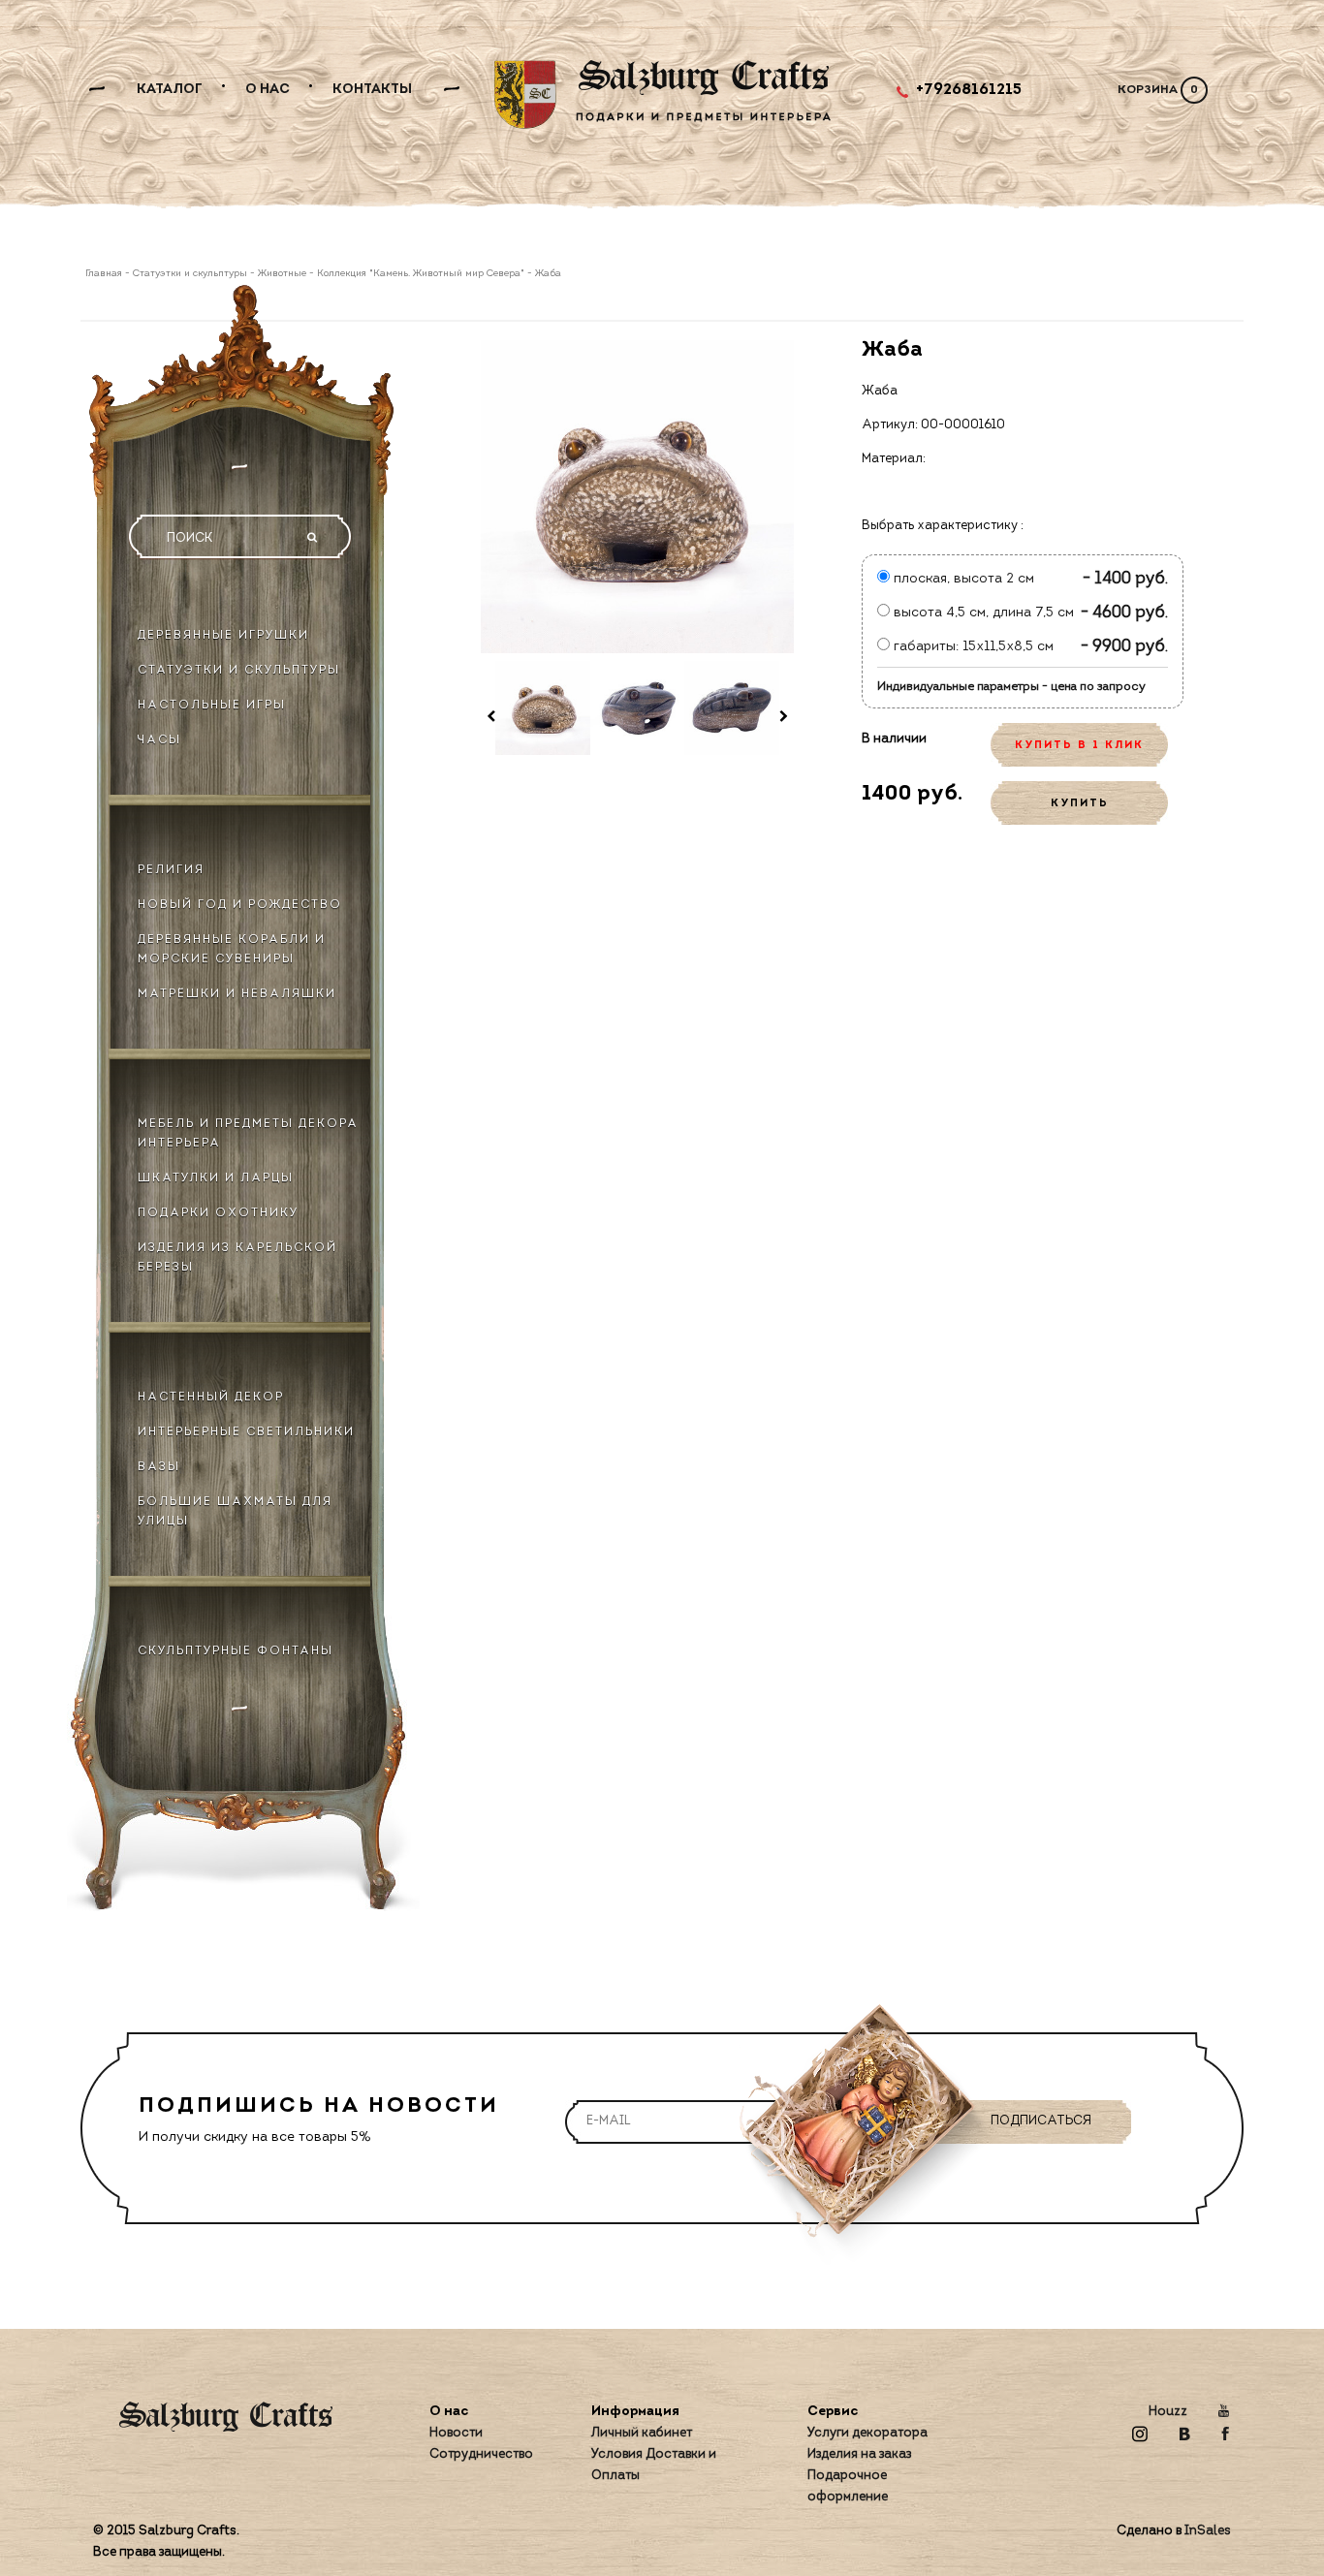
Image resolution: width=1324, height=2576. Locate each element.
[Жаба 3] (732, 708)
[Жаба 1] (543, 708)
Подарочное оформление (848, 2486)
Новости (456, 2433)
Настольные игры (212, 706)
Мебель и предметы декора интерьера (248, 1134)
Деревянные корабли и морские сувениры (232, 950)
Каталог (170, 90)
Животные (282, 274)
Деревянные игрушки (223, 636)
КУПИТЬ (1080, 804)
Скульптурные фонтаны (236, 1651)
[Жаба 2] (638, 708)
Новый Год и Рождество (240, 905)
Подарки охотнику (218, 1213)
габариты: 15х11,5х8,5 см (972, 647)
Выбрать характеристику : (943, 526)
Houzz (1168, 2412)
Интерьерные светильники (246, 1432)
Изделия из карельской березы (237, 1258)
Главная (105, 274)
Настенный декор (211, 1398)
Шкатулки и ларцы (216, 1178)
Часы (159, 740)
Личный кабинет (642, 2433)
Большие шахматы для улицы (235, 1512)
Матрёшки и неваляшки (237, 994)
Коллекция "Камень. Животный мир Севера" (421, 274)
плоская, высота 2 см (962, 579)
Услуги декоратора (867, 2433)
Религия (171, 870)
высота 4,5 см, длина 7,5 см (982, 613)
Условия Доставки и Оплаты (654, 2465)
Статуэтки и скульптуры (190, 274)
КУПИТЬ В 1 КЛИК (1079, 746)
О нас (268, 90)
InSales (1208, 2531)
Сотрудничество (481, 2454)
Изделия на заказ (859, 2454)
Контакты (372, 90)
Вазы (159, 1467)
